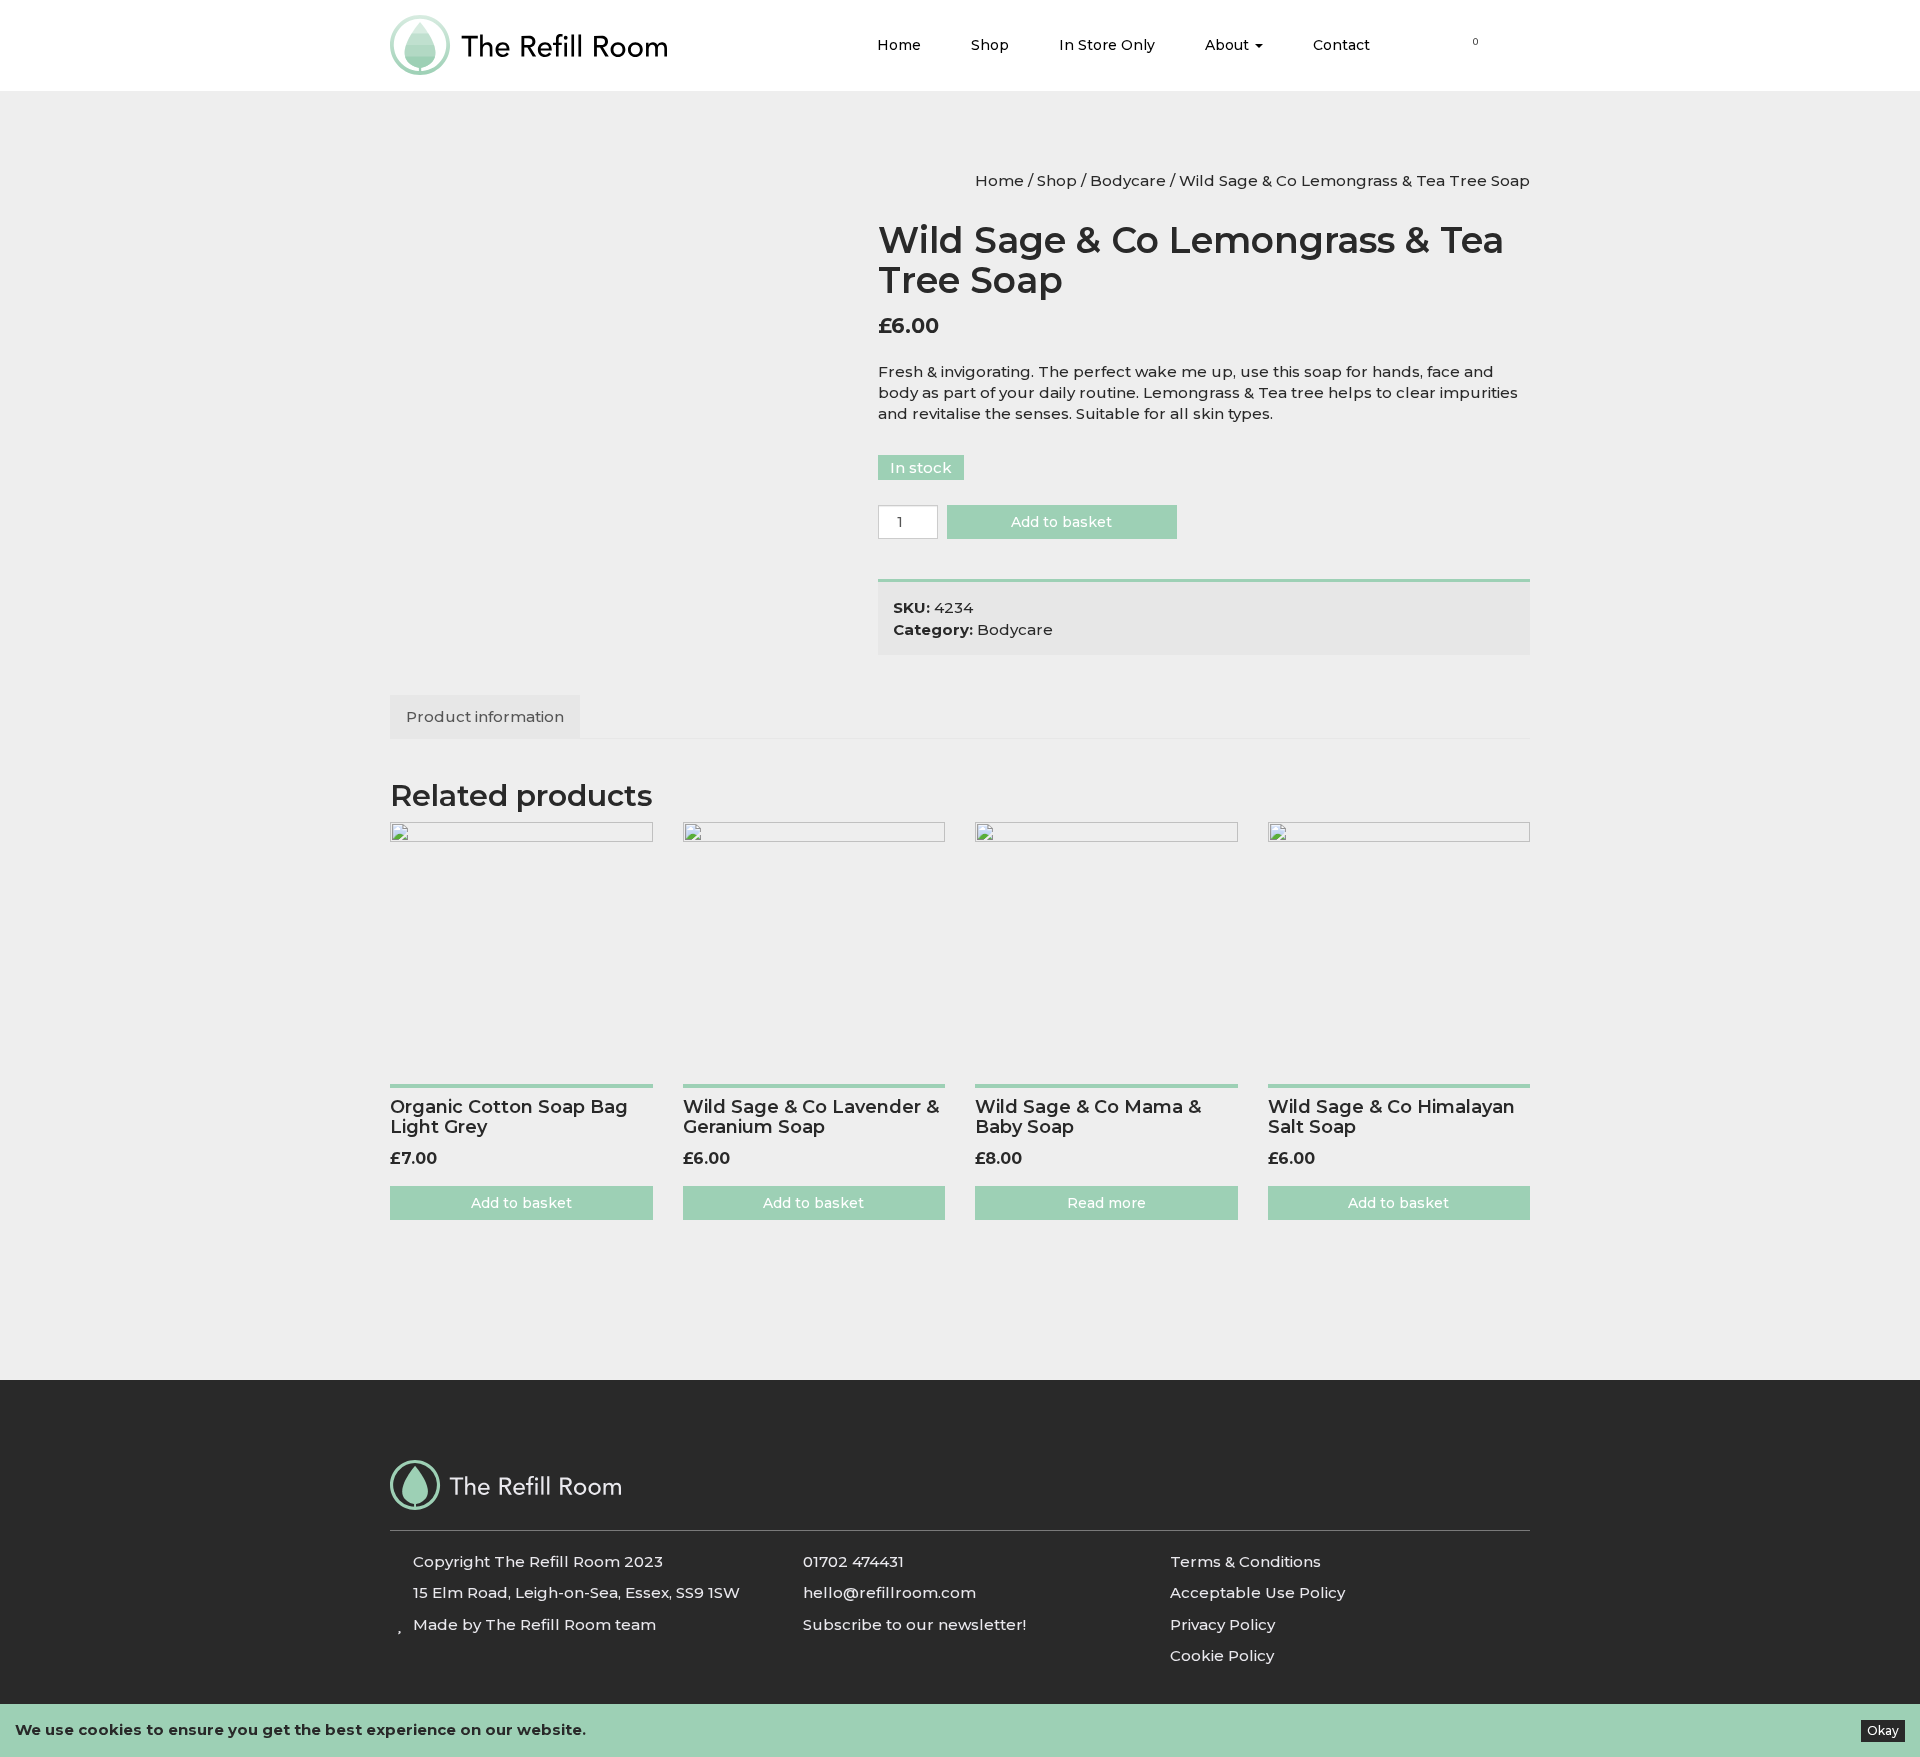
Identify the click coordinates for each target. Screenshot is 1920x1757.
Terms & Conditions (1245, 1561)
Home (899, 45)
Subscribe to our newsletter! (914, 1624)
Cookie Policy (1222, 1655)
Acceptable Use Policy (1257, 1592)
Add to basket (1061, 522)
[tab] (486, 716)
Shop (990, 45)
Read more (1106, 1203)
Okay (1883, 1730)
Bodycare (1128, 180)
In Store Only (1107, 45)
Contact (1341, 45)
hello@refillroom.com (889, 1592)
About (1229, 45)
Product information (485, 716)
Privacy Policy (1222, 1624)
